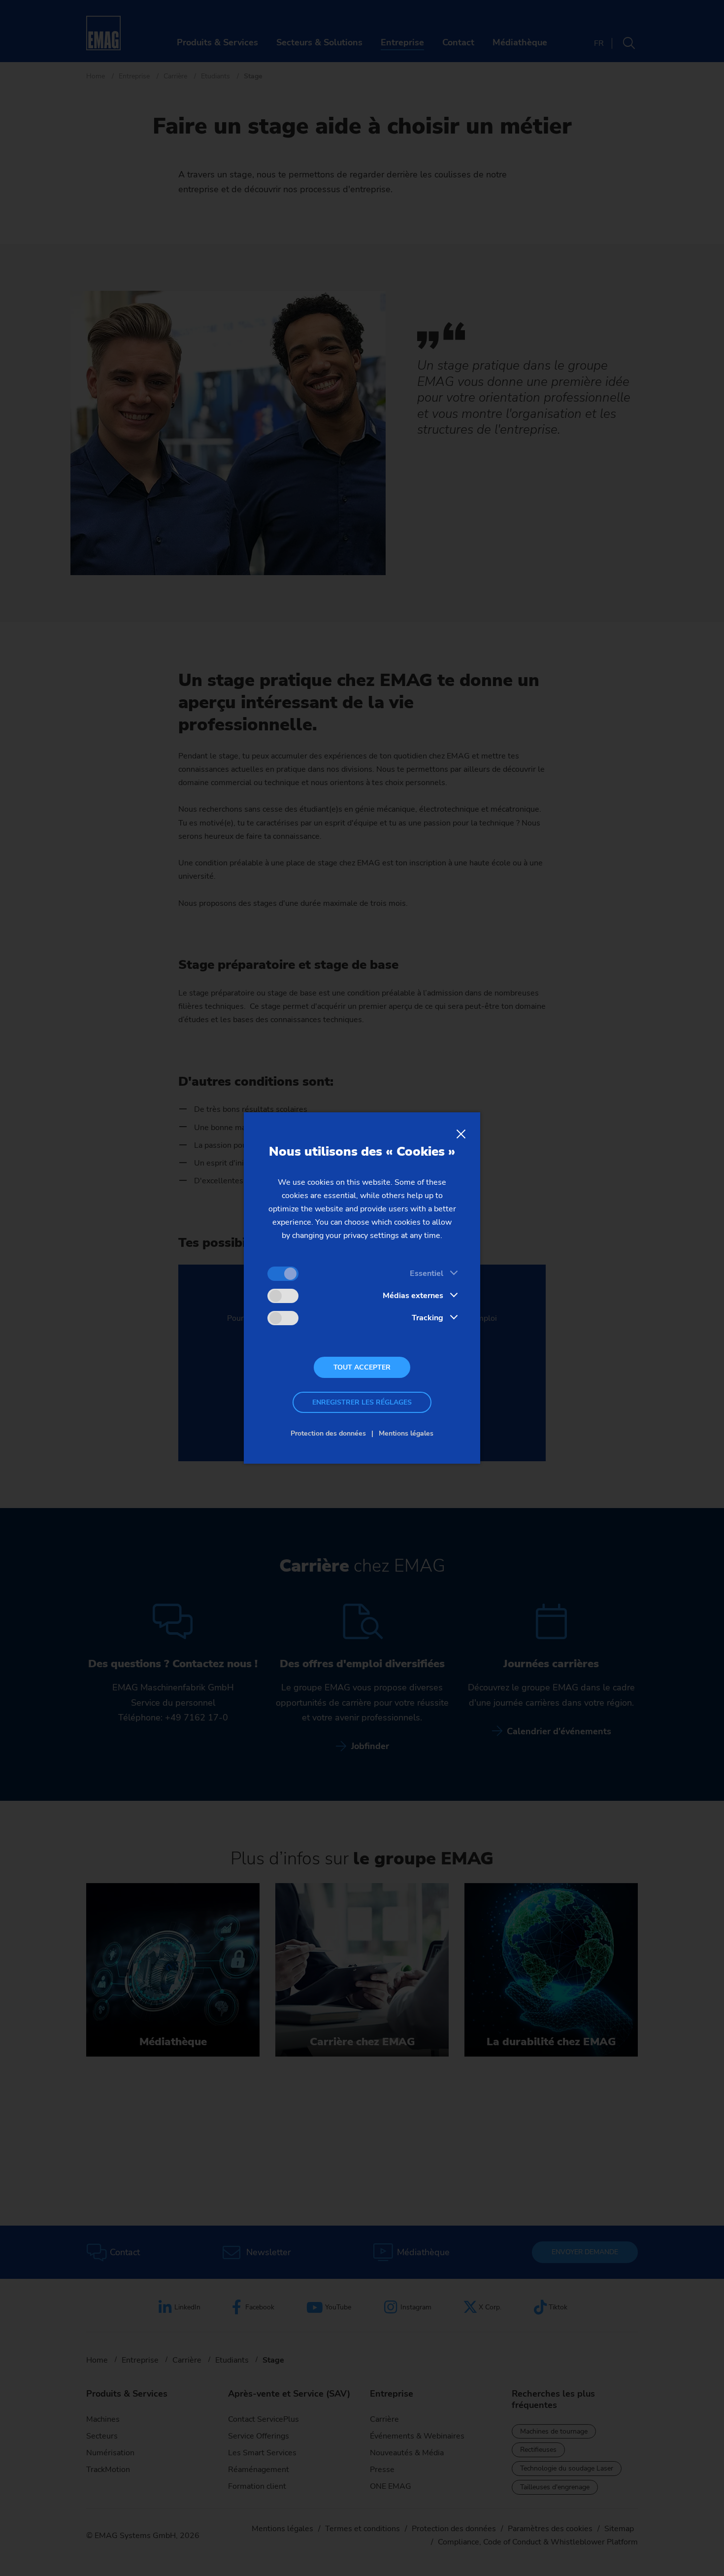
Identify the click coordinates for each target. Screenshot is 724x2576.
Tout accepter (362, 1367)
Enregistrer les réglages (362, 1402)
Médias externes (413, 1296)
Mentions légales (406, 1433)
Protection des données (328, 1433)
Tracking (428, 1318)
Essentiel (427, 1273)
